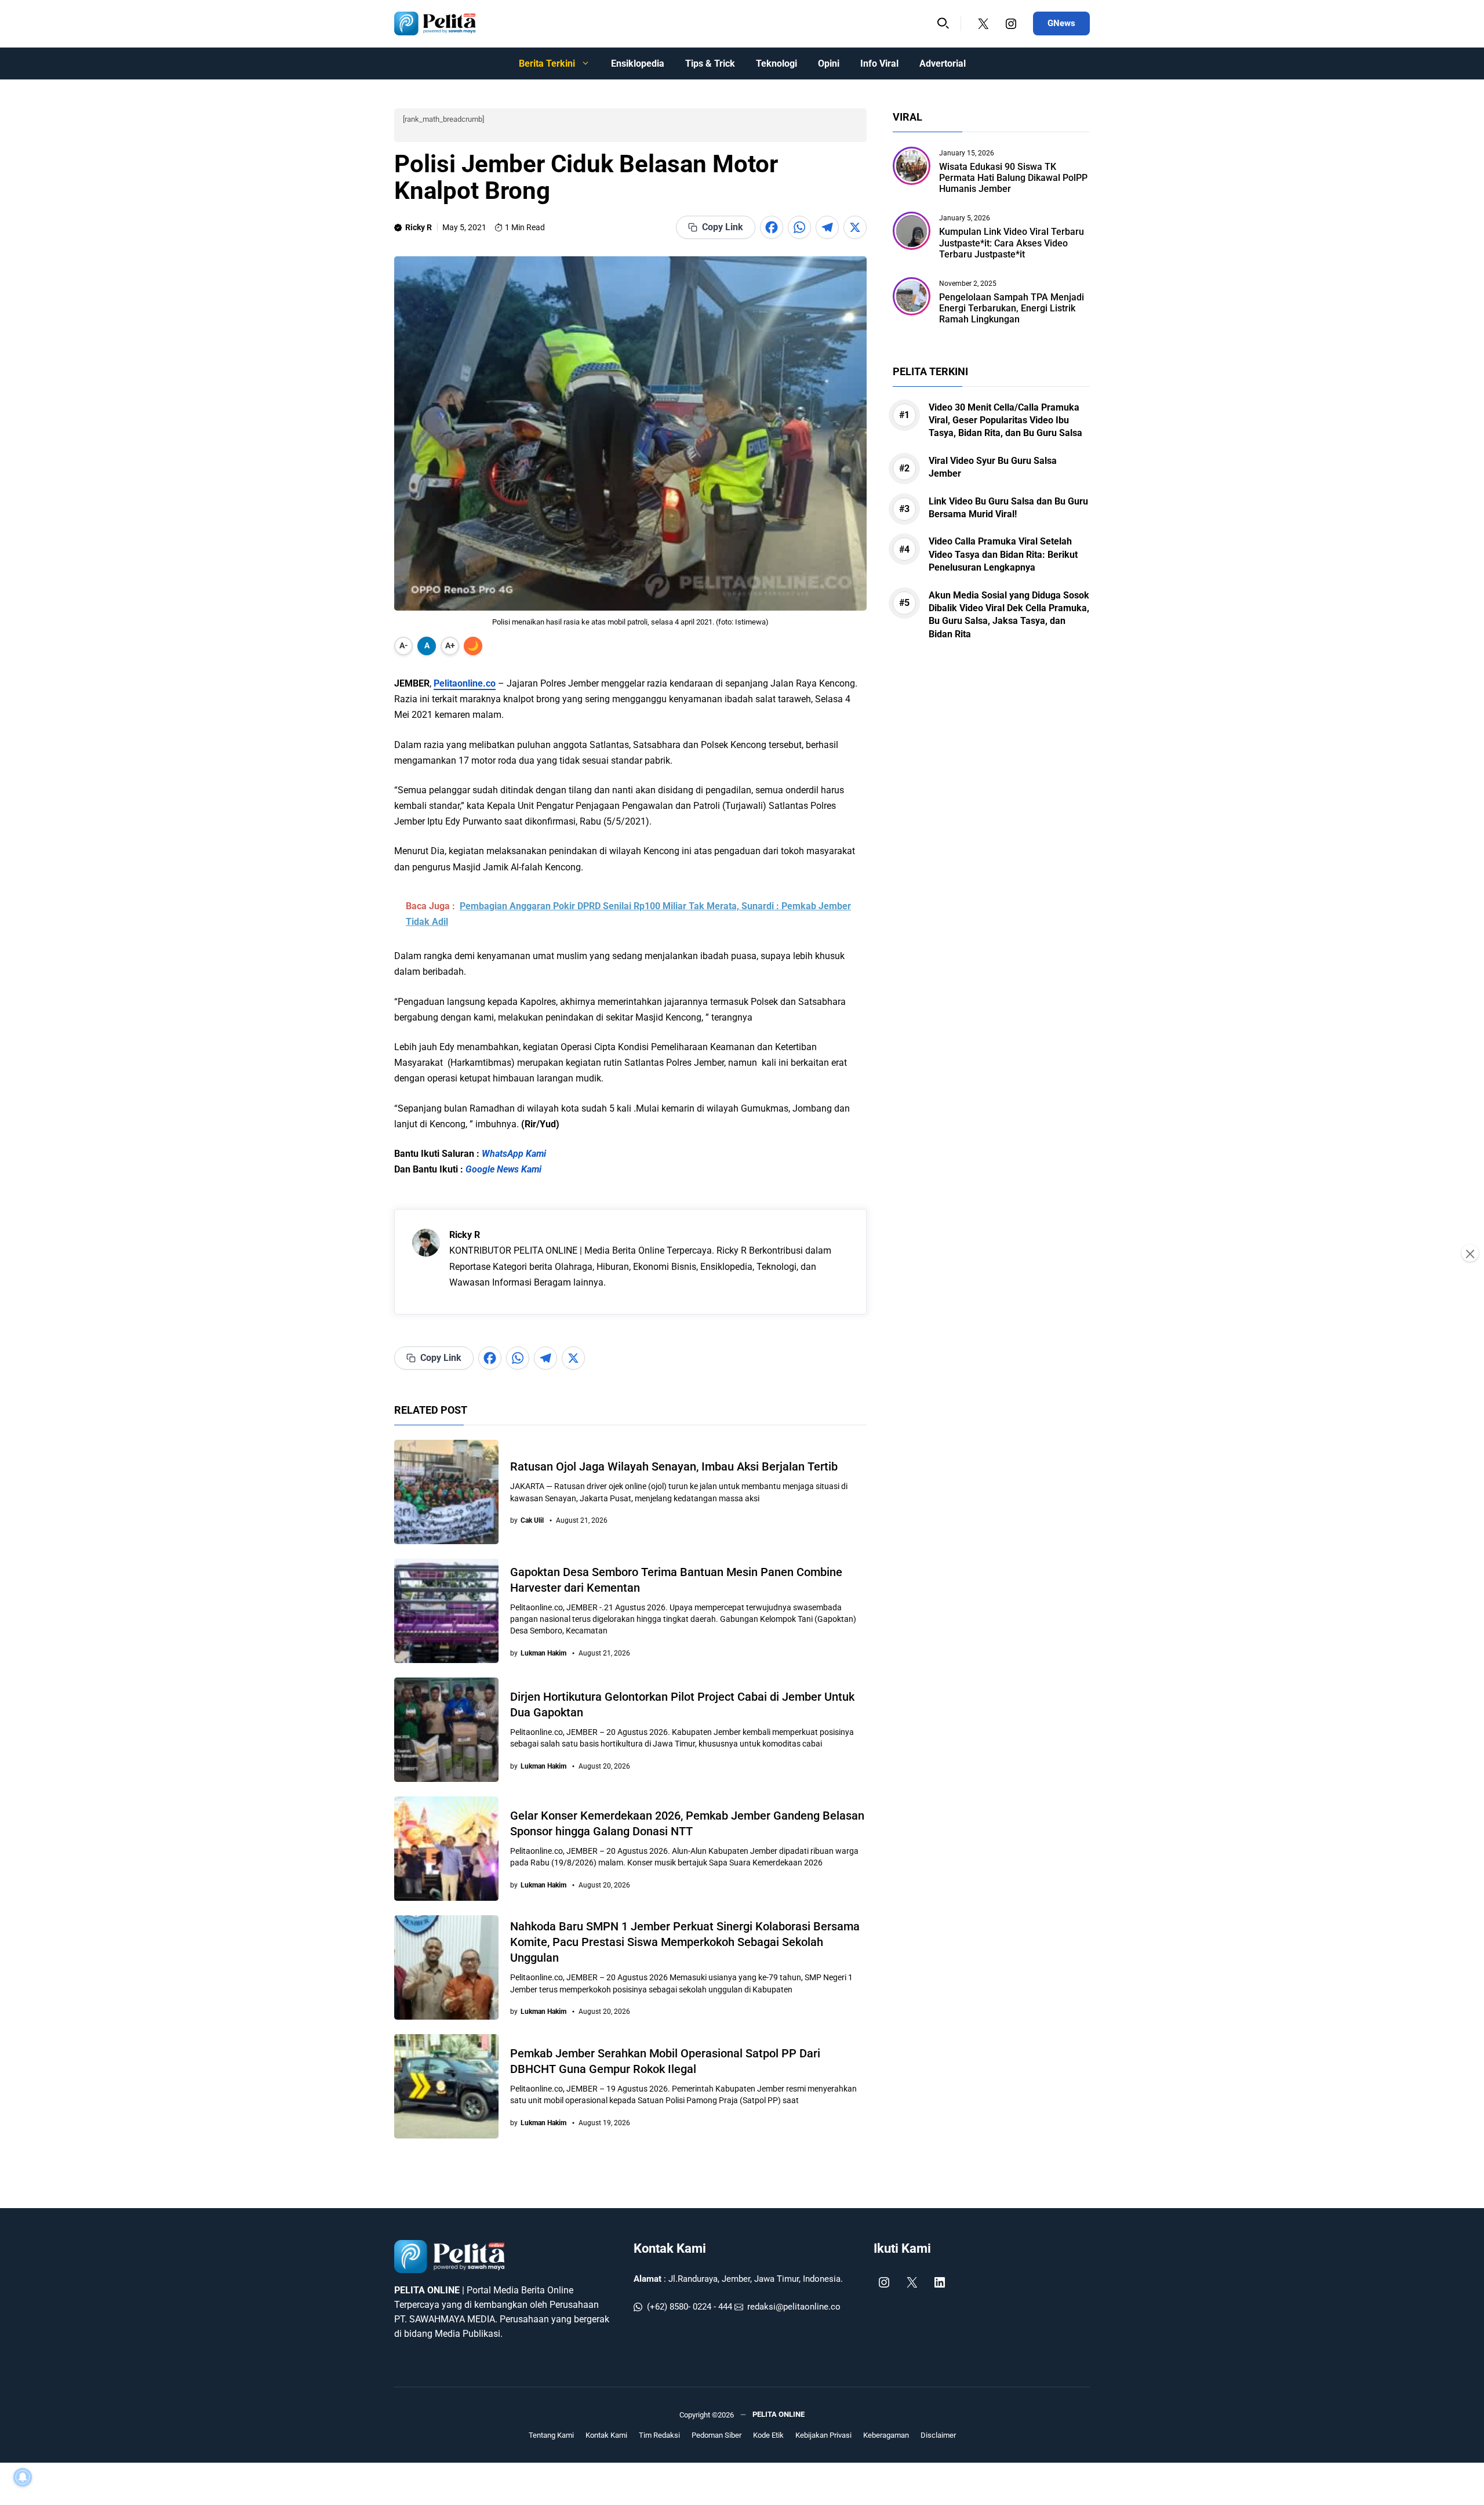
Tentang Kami (551, 2435)
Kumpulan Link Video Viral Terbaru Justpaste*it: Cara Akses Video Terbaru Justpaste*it (1012, 243)
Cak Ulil (532, 1520)
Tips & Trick (710, 63)
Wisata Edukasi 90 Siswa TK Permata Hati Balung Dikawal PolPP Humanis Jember (1013, 178)
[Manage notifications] (23, 2477)
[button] (943, 24)
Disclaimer (938, 2435)
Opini (829, 63)
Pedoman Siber (716, 2435)
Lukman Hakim (543, 1653)
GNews (1061, 23)
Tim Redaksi (659, 2435)
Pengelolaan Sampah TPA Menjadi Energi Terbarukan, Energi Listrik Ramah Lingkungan (1012, 308)
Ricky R (419, 227)
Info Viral (879, 63)
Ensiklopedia (638, 63)
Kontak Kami (670, 2248)
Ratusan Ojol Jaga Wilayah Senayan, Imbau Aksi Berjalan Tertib (674, 1466)
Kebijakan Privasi (823, 2435)
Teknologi (776, 63)
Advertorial (943, 63)
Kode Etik (768, 2435)
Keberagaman (886, 2435)
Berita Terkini (547, 63)
